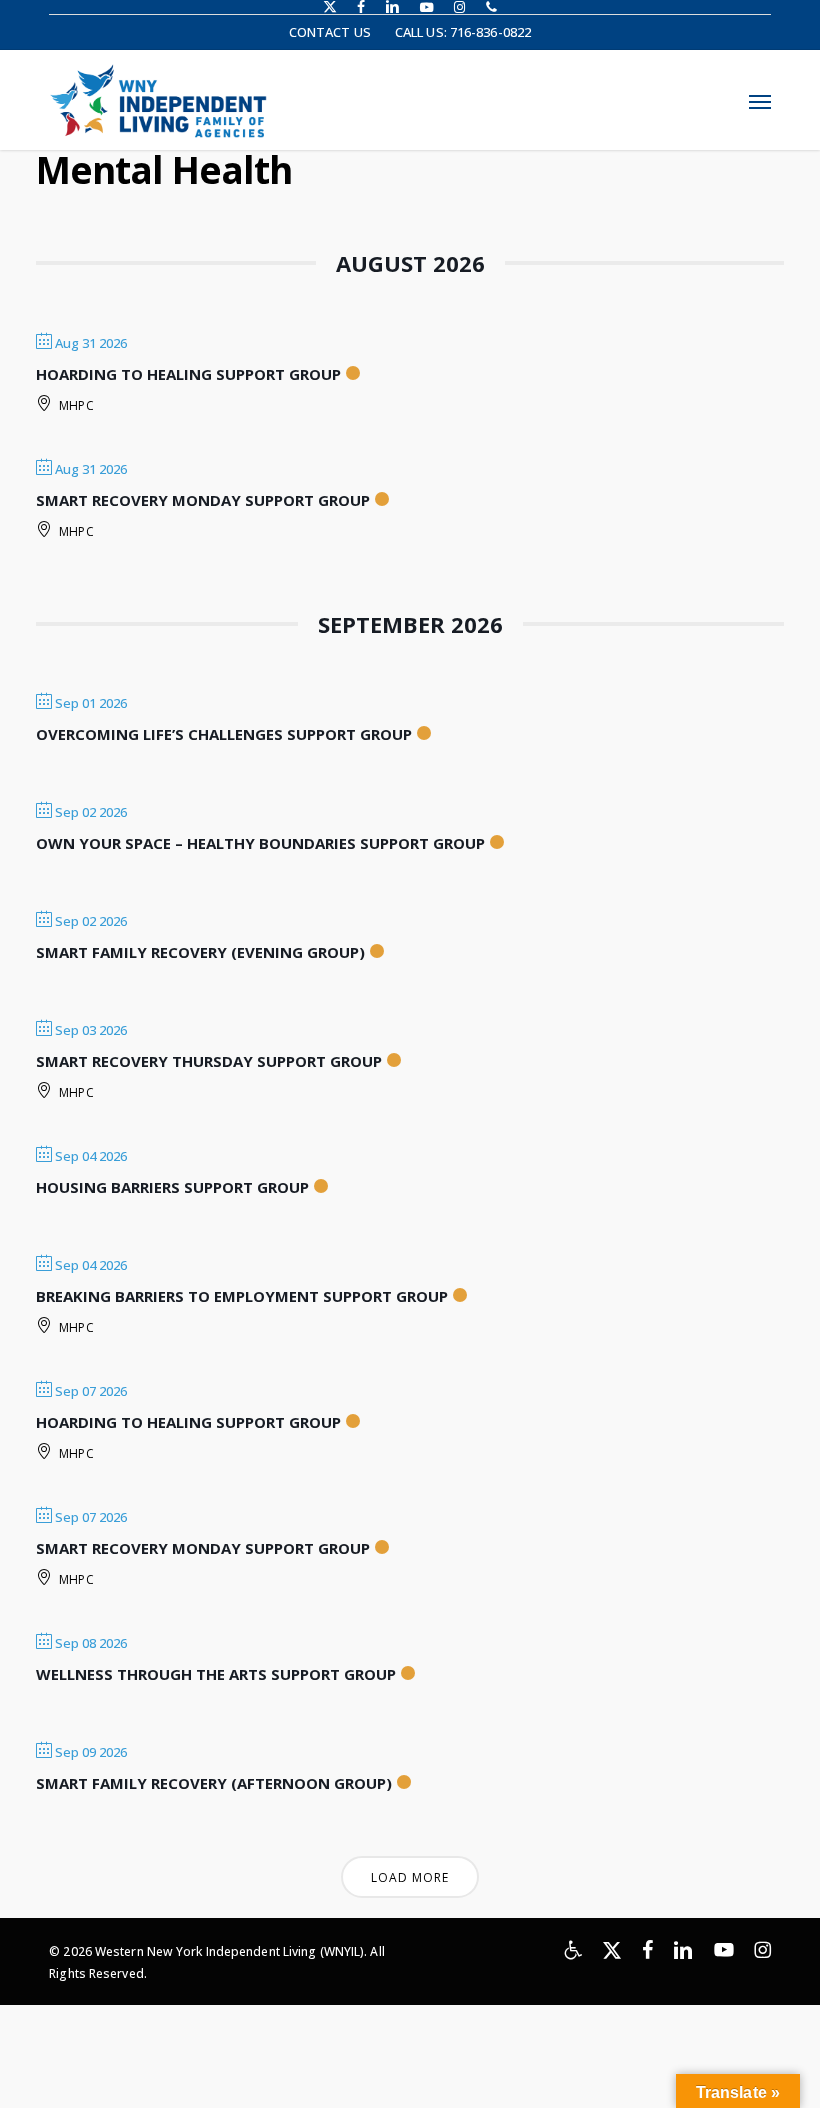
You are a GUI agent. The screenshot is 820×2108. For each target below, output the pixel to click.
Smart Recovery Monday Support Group (203, 500)
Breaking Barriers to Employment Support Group (242, 1296)
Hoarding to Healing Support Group (188, 374)
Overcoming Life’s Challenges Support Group (224, 734)
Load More (410, 1877)
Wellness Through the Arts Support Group (216, 1674)
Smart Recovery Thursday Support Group (209, 1061)
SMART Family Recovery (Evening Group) (200, 952)
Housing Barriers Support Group (172, 1187)
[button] (760, 101)
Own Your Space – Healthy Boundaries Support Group (260, 843)
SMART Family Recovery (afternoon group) (214, 1783)
